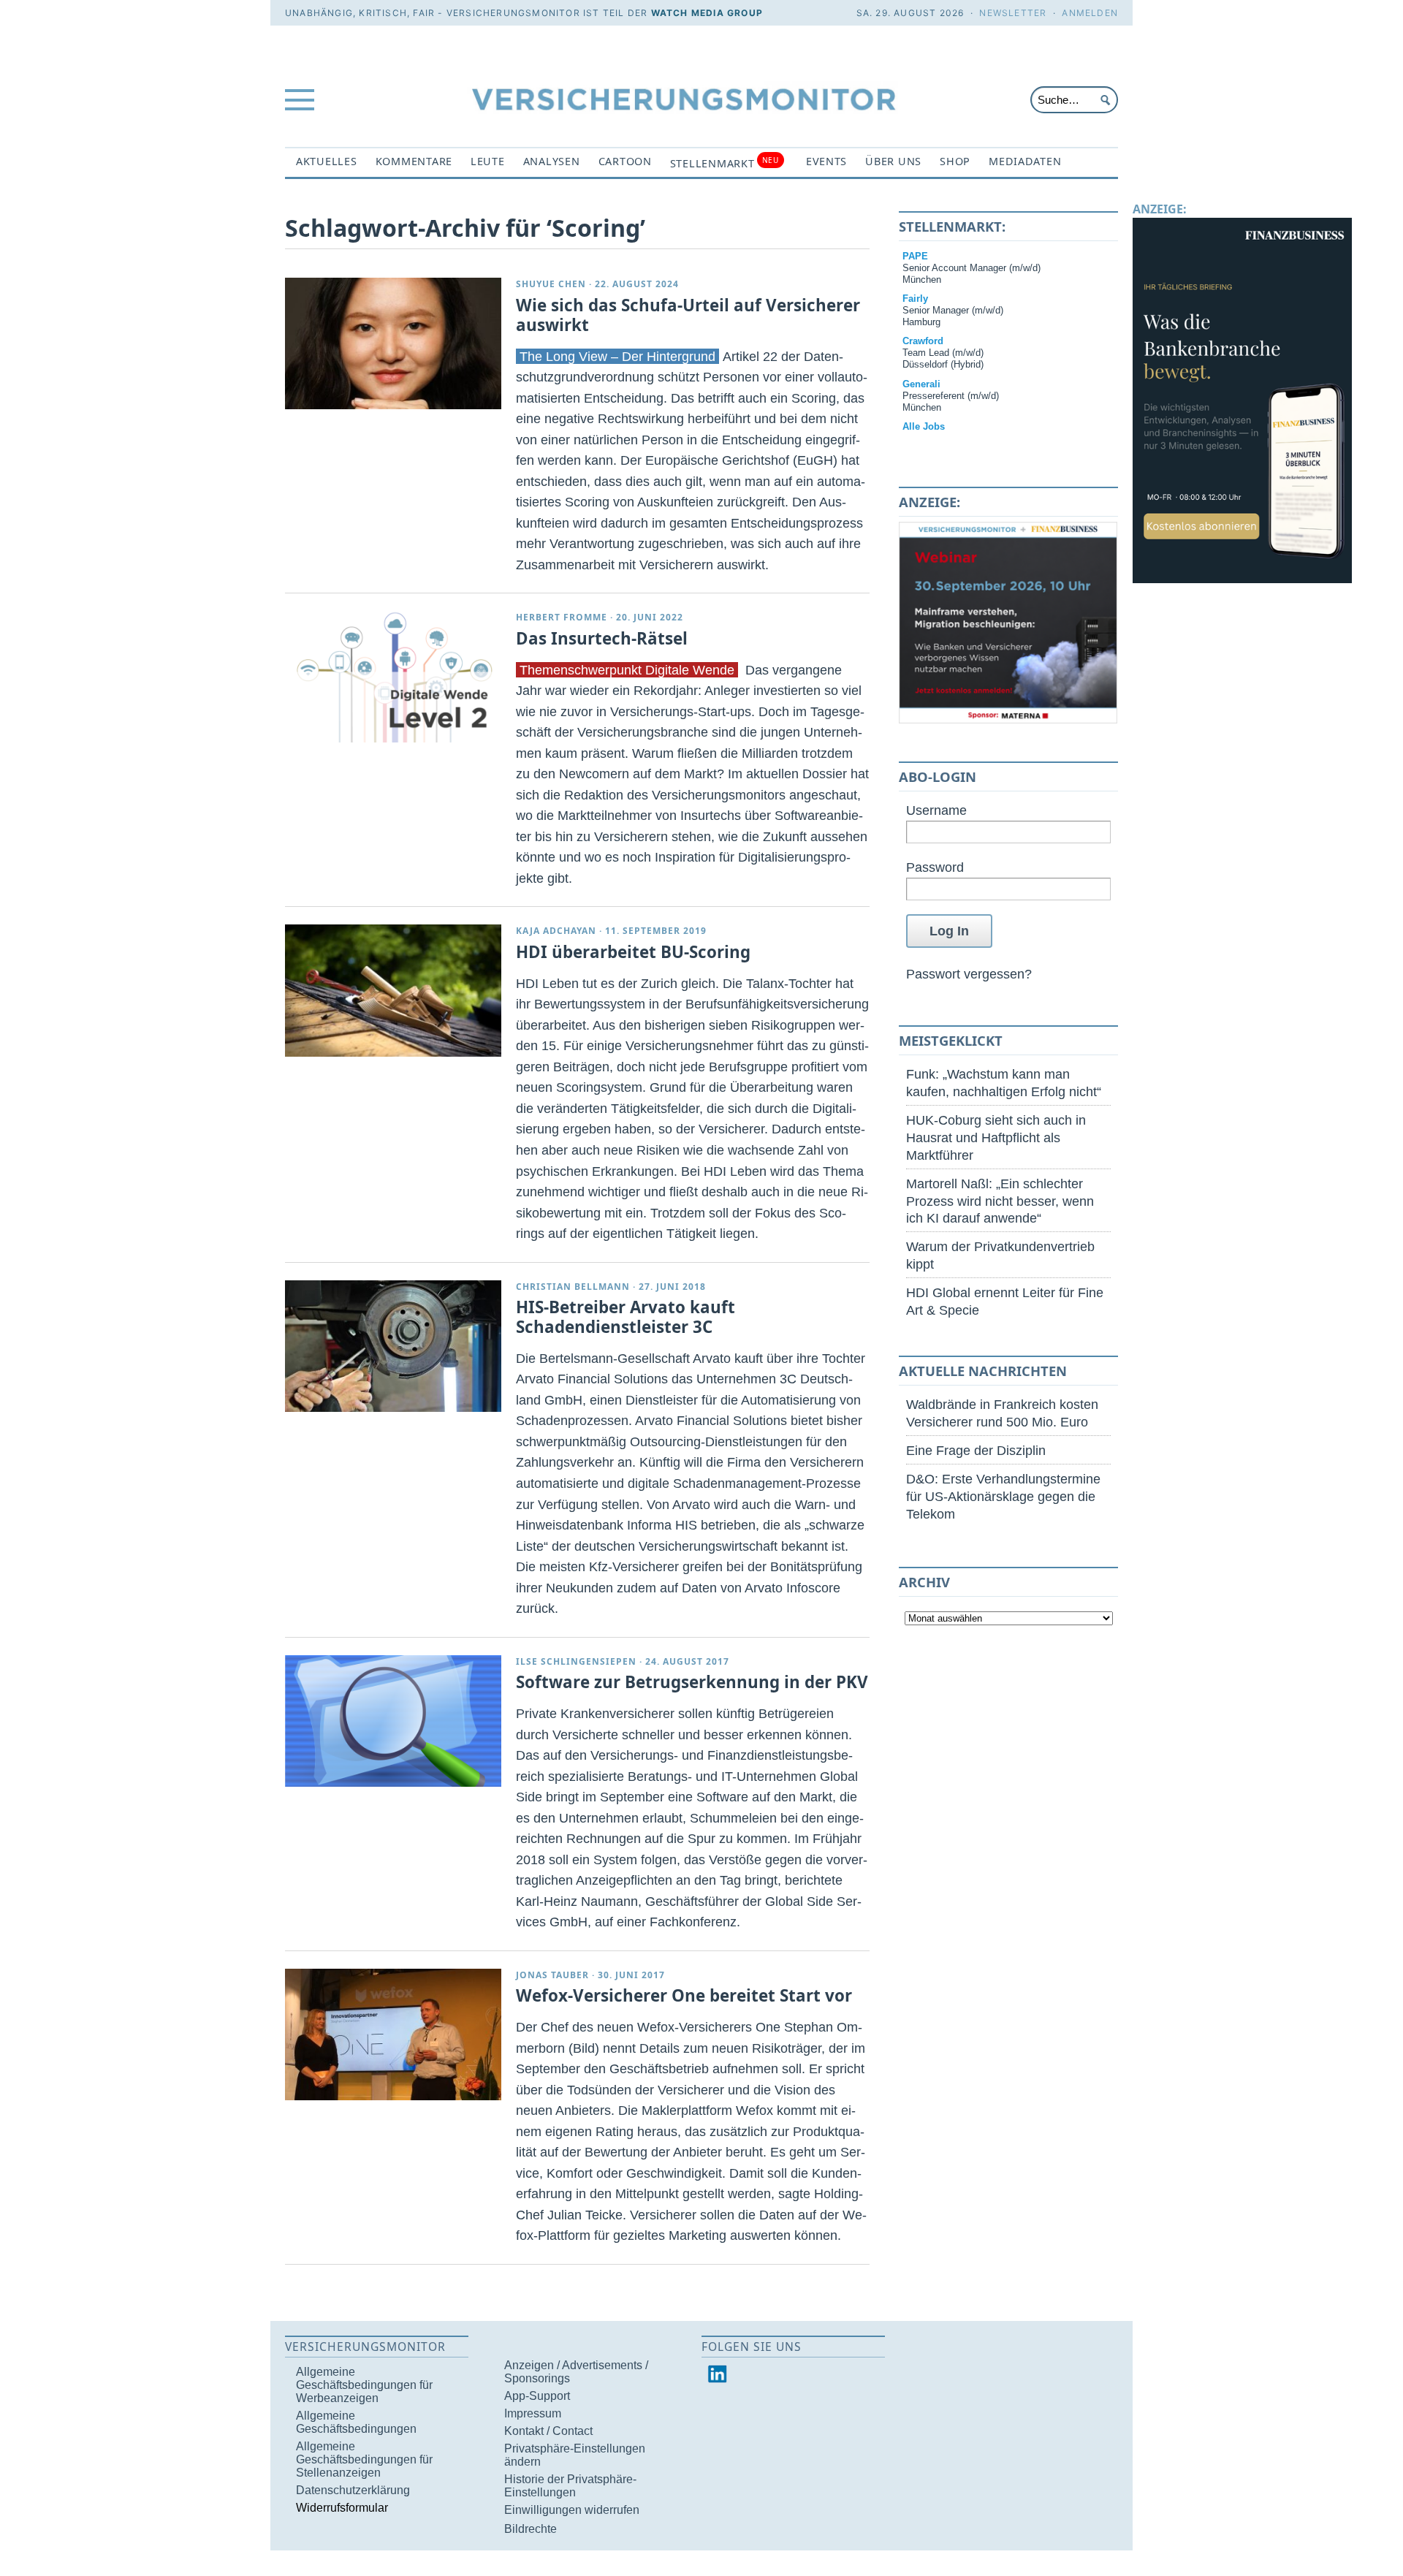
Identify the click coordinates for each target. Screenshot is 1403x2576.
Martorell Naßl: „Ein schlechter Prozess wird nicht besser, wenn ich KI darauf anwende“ (1000, 1201)
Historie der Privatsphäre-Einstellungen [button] (570, 2486)
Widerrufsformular (342, 2508)
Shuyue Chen (551, 284)
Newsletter (1013, 13)
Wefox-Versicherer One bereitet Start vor (684, 1995)
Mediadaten (1025, 161)
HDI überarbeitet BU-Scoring (633, 952)
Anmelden (1090, 13)
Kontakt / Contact (548, 2431)
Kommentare (414, 161)
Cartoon (625, 161)
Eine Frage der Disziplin (976, 1450)
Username (936, 810)
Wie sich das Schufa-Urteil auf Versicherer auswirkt (688, 315)
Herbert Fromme (562, 617)
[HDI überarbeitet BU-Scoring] (393, 990)
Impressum (533, 2413)
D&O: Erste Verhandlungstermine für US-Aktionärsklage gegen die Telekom (1003, 1496)
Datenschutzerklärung (353, 2490)
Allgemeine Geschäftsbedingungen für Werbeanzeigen (364, 2385)
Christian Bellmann (573, 1287)
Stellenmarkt (725, 163)
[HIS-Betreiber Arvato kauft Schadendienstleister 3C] (393, 1346)
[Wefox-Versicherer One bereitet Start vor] (393, 2034)
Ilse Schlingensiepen (576, 1661)
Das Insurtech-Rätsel (602, 638)
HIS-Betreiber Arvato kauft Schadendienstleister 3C (626, 1317)
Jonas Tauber (552, 1975)
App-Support (537, 2396)
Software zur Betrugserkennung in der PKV (692, 1682)
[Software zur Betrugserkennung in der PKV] (393, 1721)
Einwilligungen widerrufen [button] (572, 2510)
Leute (488, 161)
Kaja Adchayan (556, 931)
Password (935, 867)
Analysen (552, 161)
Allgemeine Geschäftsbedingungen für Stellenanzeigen (364, 2459)
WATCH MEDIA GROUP (707, 13)
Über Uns (893, 161)
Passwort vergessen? (969, 974)
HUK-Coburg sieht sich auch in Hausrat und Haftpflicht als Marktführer (996, 1137)
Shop (955, 161)
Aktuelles (327, 161)
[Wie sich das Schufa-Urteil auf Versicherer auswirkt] (393, 343)
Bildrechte (531, 2529)
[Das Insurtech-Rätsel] (393, 677)
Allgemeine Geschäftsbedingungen (356, 2422)
